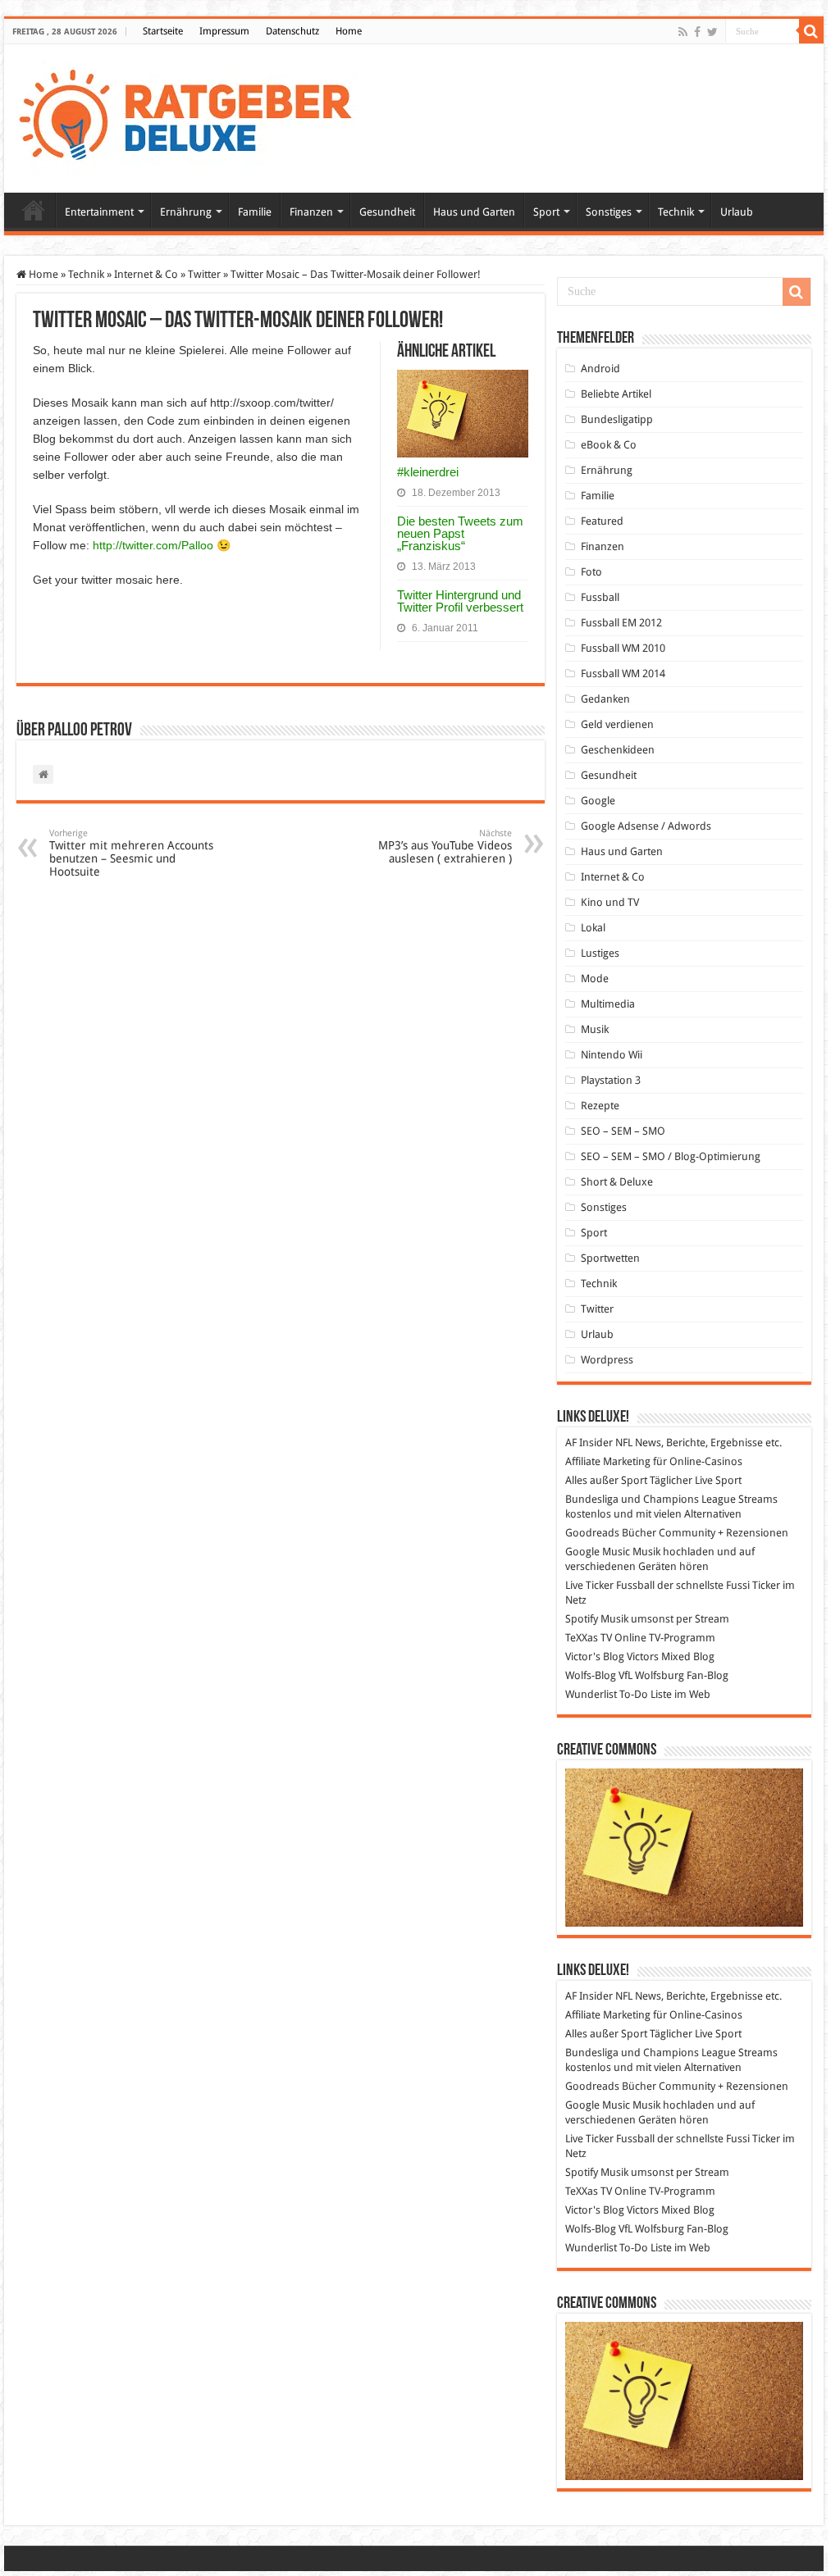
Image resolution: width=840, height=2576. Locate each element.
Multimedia (608, 1004)
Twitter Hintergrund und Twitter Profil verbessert (460, 601)
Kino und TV (610, 902)
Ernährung (186, 212)
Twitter (204, 274)
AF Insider (589, 1443)
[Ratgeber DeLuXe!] (194, 116)
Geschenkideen (618, 750)
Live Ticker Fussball (610, 1585)
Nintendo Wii (612, 1055)
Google (598, 801)
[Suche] (811, 31)
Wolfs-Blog (591, 1675)
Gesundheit (387, 212)
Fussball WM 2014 (623, 674)
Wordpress (607, 1360)
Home (349, 31)
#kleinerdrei (428, 472)
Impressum (224, 31)
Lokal (593, 928)
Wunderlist (591, 1694)
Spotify (582, 1619)
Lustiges (600, 953)
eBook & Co (609, 445)
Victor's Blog (595, 1657)
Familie (255, 212)
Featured (602, 521)
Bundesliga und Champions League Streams (671, 1499)
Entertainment (99, 212)
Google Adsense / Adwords (646, 826)
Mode (595, 979)
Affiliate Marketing (608, 1461)
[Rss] (683, 32)
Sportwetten (610, 1258)
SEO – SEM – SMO (623, 1131)
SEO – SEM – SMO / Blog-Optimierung (671, 1156)
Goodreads (592, 1533)
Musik (595, 1029)
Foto (591, 572)
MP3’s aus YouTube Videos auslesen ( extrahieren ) (445, 847)
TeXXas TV (589, 1638)
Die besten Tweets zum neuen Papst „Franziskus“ (460, 533)
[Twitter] (712, 32)
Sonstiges (609, 212)
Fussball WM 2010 (623, 648)
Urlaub (737, 212)
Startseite (163, 31)
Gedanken (605, 699)
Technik (676, 212)
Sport (546, 212)
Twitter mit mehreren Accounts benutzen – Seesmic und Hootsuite (131, 853)
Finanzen (311, 212)
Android (600, 369)
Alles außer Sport (606, 1480)
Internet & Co (146, 274)
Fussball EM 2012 (621, 623)
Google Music (598, 1552)
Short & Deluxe (617, 1182)
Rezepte (600, 1106)
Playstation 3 (611, 1080)
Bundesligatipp (617, 419)
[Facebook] (697, 32)
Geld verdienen (617, 724)
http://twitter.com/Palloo (153, 545)
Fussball (600, 597)
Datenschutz (292, 31)
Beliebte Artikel (616, 394)
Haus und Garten (474, 212)
